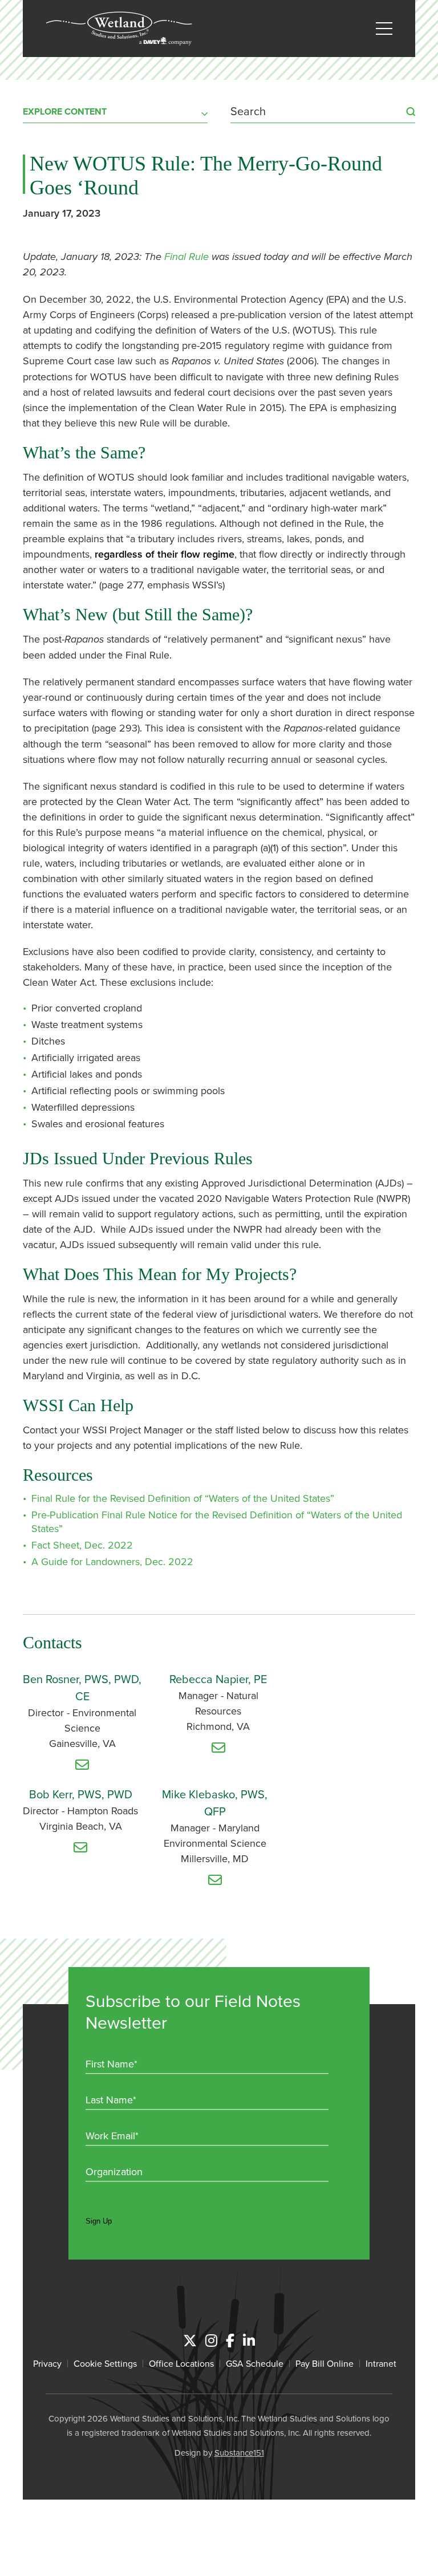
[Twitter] (190, 2341)
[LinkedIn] (249, 2341)
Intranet (381, 2363)
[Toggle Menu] (384, 29)
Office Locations (181, 2363)
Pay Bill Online (325, 2363)
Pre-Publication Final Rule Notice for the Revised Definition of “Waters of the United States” (217, 1521)
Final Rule (186, 257)
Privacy (47, 2363)
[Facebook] (230, 2341)
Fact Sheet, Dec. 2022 (82, 1545)
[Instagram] (211, 2341)
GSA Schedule (255, 2363)
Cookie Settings (105, 2363)
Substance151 (239, 2453)
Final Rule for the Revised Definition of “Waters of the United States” (183, 1498)
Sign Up (99, 2221)
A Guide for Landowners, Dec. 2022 (112, 1561)
